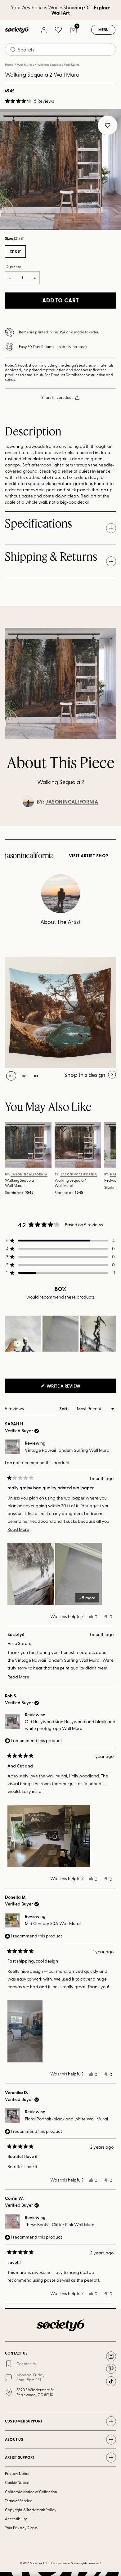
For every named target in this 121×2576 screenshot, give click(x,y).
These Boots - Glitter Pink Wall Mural (60, 2224)
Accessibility (16, 2519)
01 (11, 1076)
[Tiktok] (111, 2381)
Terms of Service (19, 2501)
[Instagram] (111, 2356)
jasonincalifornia (72, 802)
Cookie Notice (17, 2482)
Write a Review (74, 1388)
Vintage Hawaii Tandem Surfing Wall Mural (68, 1450)
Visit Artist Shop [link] (89, 856)
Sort (64, 1408)
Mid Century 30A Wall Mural (53, 1923)
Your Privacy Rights (21, 2528)
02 (91, 230)
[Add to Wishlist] (14, 1129)
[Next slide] (110, 826)
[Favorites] (58, 30)
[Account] (43, 30)
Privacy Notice (18, 2473)
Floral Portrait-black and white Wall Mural (66, 2119)
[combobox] (60, 49)
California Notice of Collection (31, 2492)
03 (36, 1076)
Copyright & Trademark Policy (31, 2510)
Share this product (57, 397)
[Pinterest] (111, 2369)
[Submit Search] (13, 50)
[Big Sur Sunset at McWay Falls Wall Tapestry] (60, 1012)
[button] (29, 101)
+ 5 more (87, 1598)
